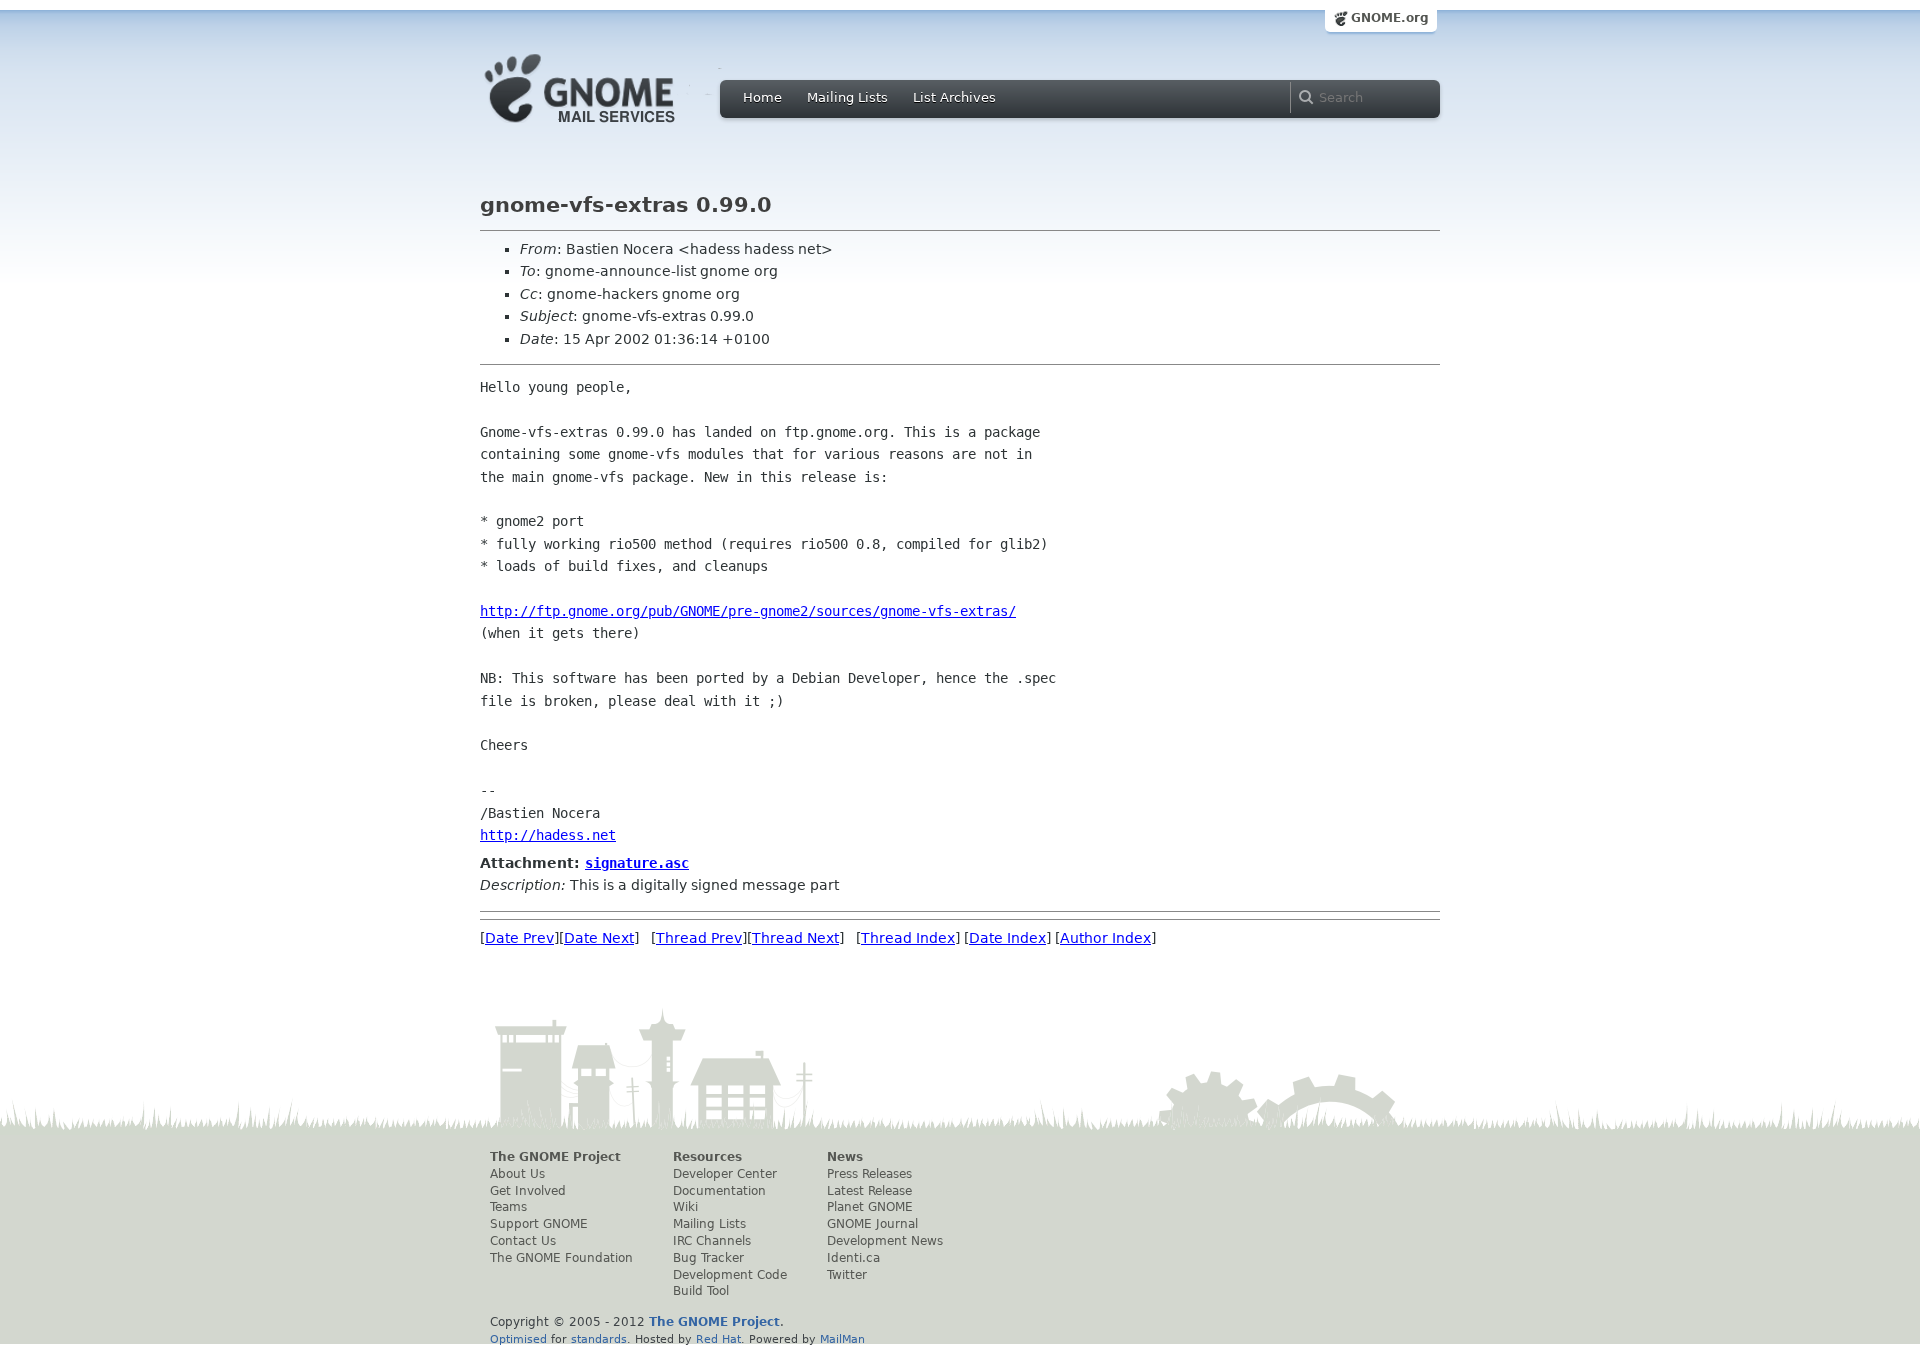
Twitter (847, 1275)
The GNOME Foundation (561, 1258)
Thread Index (908, 938)
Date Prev (519, 938)
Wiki (685, 1207)
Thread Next (795, 938)
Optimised (518, 1339)
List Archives (954, 97)
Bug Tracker (708, 1258)
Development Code (730, 1275)
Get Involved (528, 1191)
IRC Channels (712, 1241)
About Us (517, 1174)
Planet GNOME (870, 1207)
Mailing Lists (847, 97)
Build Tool (701, 1291)
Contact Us (523, 1241)
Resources (707, 1157)
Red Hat (718, 1339)
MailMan (842, 1339)
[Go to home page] (610, 128)
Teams (508, 1207)
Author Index (1105, 938)
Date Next (599, 938)
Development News (885, 1241)
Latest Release (869, 1191)
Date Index (1007, 938)
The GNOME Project (555, 1157)
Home (762, 97)
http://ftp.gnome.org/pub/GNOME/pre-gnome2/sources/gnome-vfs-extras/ (748, 611)
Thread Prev (699, 938)
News (845, 1157)
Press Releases (869, 1174)
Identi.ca (853, 1258)
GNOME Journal (872, 1224)
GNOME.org (1390, 18)
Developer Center (725, 1174)
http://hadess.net (548, 835)
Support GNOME (539, 1224)
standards (599, 1339)
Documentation (719, 1191)
